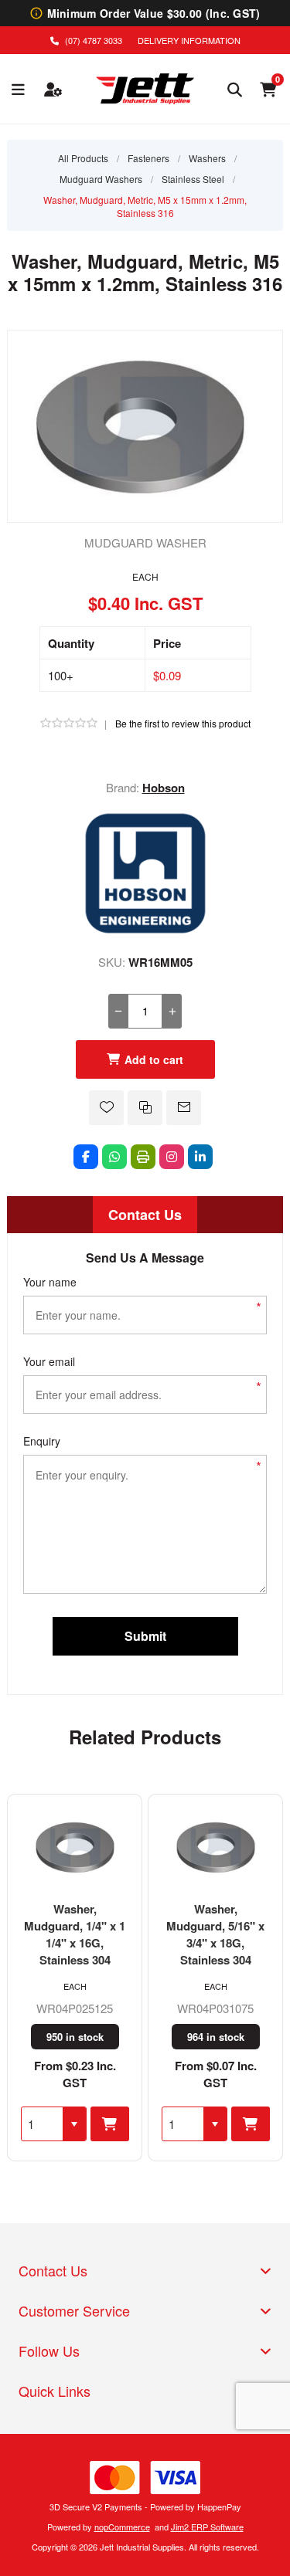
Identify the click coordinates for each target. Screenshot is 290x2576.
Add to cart (154, 1059)
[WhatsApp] (114, 1157)
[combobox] (42, 2124)
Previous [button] (19, 1732)
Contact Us (145, 1215)
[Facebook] (86, 1157)
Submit (145, 1636)
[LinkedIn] (200, 1157)
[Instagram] (172, 1157)
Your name (50, 1282)
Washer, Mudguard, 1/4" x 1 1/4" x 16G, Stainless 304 (75, 1934)
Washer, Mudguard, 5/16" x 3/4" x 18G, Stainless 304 (215, 1934)
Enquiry (42, 1441)
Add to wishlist (106, 1108)
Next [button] (271, 1732)
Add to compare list (145, 1108)
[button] (74, 2124)
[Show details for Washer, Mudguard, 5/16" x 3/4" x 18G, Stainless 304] (215, 1848)
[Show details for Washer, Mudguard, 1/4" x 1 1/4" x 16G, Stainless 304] (75, 1848)
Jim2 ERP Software (207, 2527)
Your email (49, 1361)
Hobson (164, 788)
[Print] (143, 1157)
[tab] (145, 1215)
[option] (75, 1978)
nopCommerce (122, 2527)
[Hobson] (145, 930)
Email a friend (184, 1108)
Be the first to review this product (183, 723)
